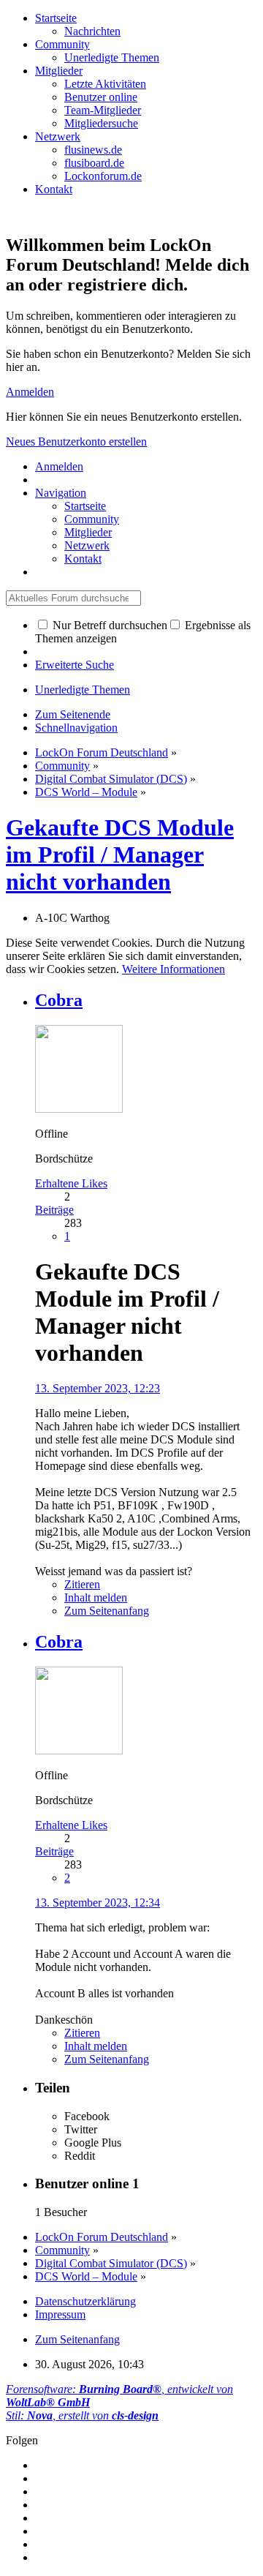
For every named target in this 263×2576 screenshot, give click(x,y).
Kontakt (54, 189)
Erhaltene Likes (71, 1183)
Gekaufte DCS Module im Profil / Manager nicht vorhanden (120, 855)
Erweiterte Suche (75, 665)
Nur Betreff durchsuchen (108, 625)
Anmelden (30, 392)
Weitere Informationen (174, 969)
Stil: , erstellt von (82, 2415)
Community (62, 44)
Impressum (60, 2314)
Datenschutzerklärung (85, 2301)
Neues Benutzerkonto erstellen (76, 442)
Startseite (56, 18)
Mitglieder (59, 71)
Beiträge (54, 1210)
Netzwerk (58, 136)
